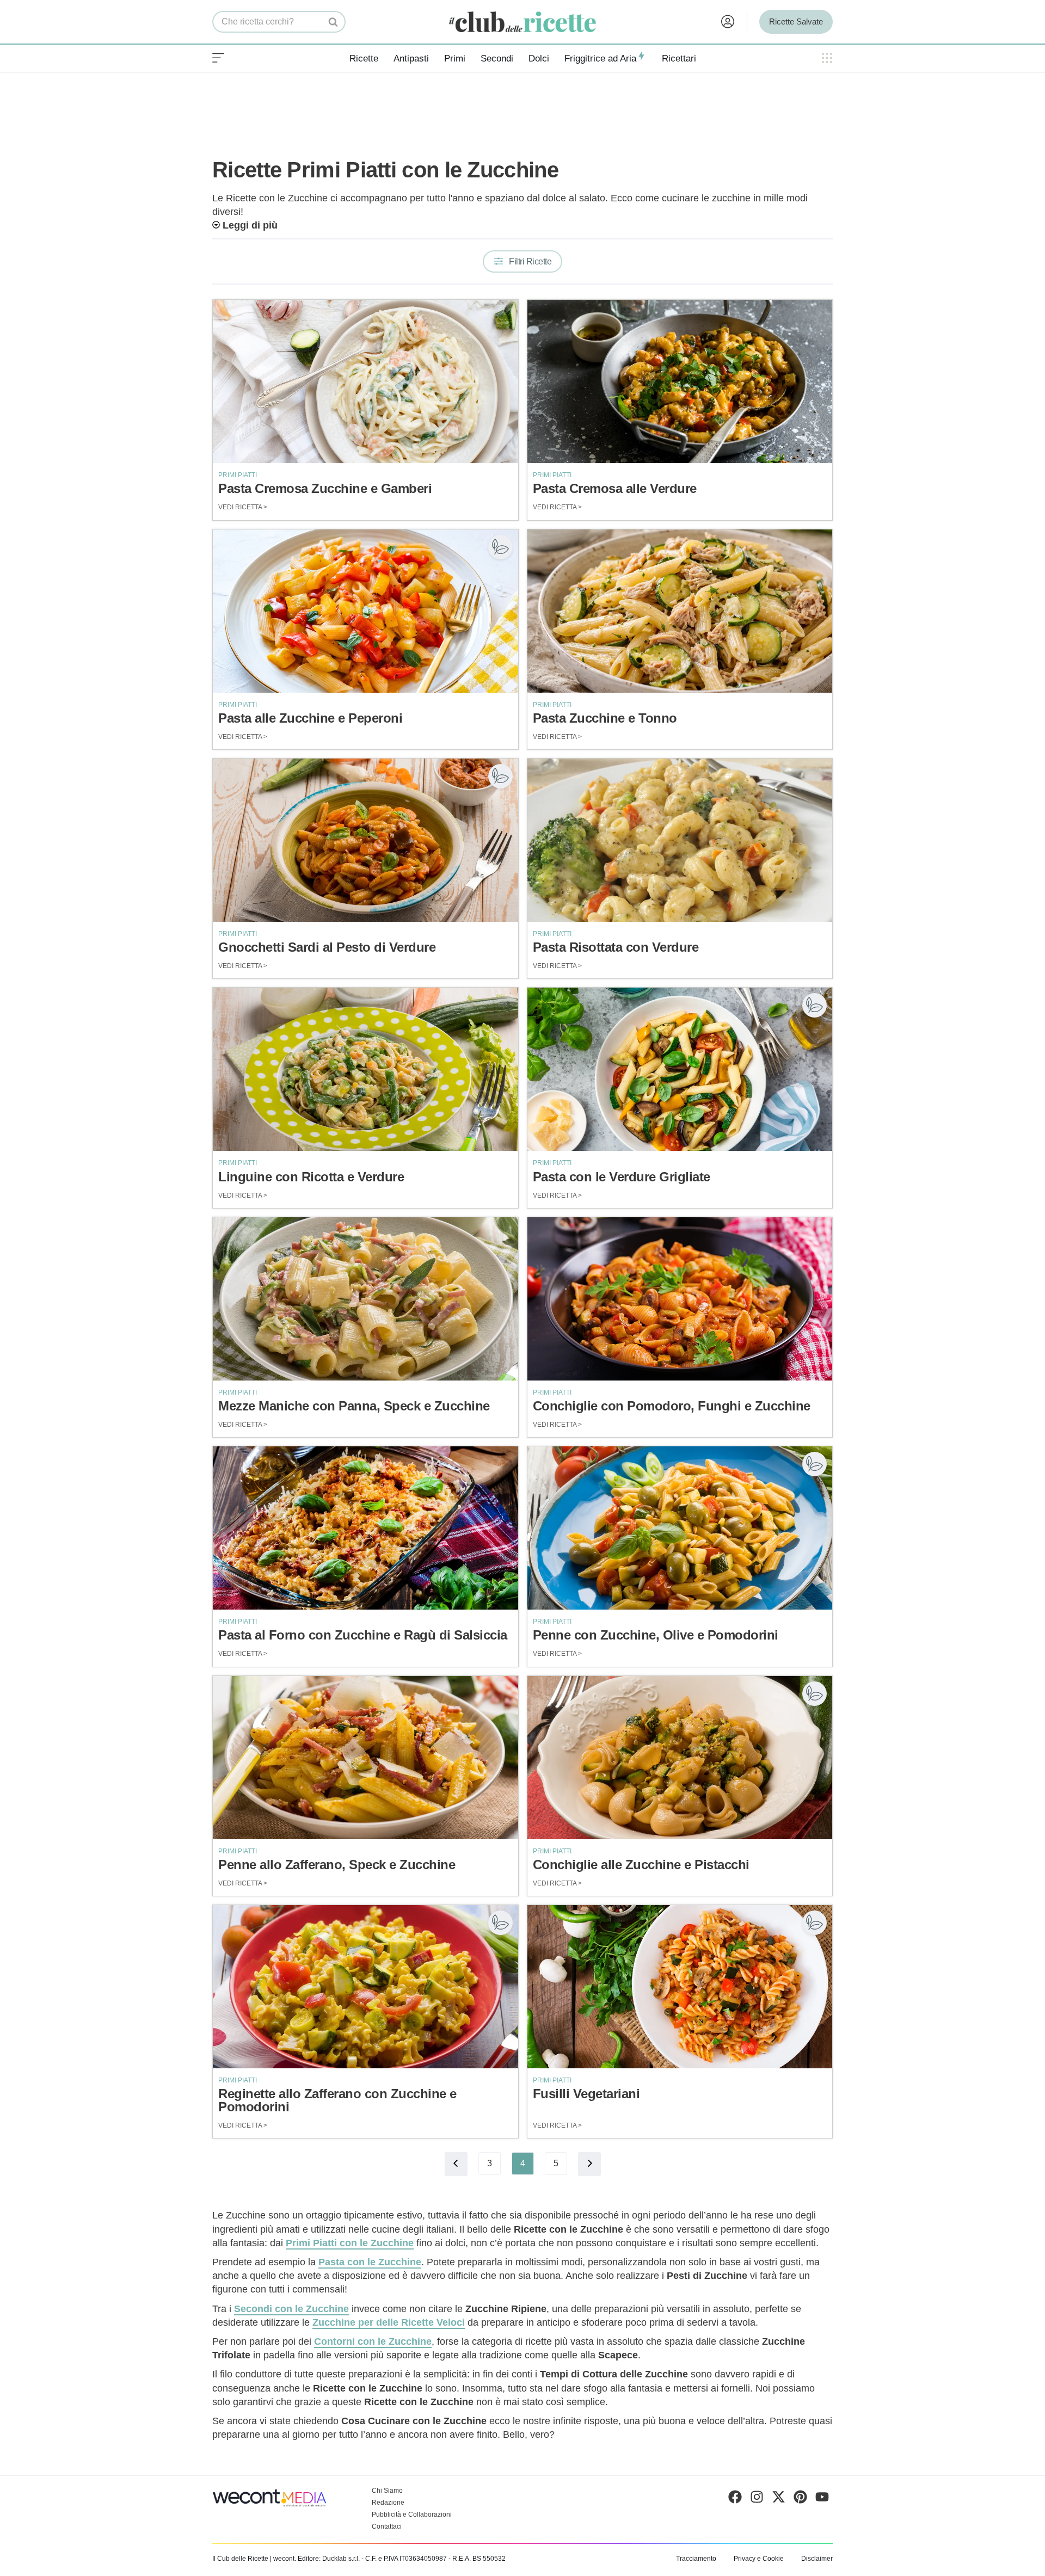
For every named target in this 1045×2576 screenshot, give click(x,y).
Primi (455, 58)
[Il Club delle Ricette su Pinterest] (800, 2499)
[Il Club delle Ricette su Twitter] (779, 2499)
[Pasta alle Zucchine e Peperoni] (365, 611)
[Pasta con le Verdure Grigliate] (680, 1069)
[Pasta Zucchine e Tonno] (680, 611)
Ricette (364, 58)
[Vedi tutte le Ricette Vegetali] (500, 547)
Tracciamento (696, 2559)
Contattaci (387, 2526)
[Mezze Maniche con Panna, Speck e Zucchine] (365, 1299)
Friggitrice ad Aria (600, 58)
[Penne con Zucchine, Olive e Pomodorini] (680, 1528)
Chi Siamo (387, 2491)
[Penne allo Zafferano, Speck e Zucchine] (365, 1758)
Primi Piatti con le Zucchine (350, 2243)
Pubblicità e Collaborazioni (412, 2515)
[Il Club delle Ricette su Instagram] (757, 2499)
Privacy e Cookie (759, 2559)
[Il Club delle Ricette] (522, 22)
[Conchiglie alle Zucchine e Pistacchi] (680, 1758)
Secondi (497, 58)
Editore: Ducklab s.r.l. (329, 2559)
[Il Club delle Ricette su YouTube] (822, 2499)
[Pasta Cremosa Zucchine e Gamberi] (365, 381)
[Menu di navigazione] (218, 58)
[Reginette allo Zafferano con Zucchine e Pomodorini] (365, 1987)
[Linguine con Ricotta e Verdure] (365, 1069)
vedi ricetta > (243, 507)
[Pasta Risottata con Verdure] (680, 840)
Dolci (539, 58)
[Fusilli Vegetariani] (680, 1987)
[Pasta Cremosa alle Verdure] (680, 381)
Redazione (388, 2503)
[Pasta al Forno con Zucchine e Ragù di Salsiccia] (365, 1528)
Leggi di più (250, 225)
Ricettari (679, 58)
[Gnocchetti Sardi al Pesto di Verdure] (365, 840)
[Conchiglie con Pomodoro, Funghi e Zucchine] (680, 1299)
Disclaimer (817, 2559)
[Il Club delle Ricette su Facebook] (735, 2499)
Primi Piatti (238, 475)
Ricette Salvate (796, 21)
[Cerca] (333, 22)
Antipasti (411, 58)
